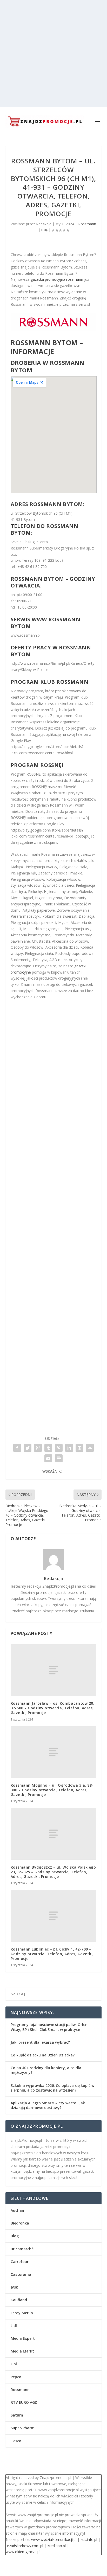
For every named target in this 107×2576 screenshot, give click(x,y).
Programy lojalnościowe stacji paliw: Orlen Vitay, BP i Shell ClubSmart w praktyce (49, 2027)
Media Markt (22, 2351)
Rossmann (87, 224)
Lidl (14, 2326)
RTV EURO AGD (24, 2402)
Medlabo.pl (56, 2546)
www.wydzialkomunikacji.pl (54, 2539)
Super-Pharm (23, 2428)
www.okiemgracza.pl (23, 2552)
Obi (14, 2364)
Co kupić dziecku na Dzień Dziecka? (43, 2055)
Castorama (21, 2274)
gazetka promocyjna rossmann (57, 279)
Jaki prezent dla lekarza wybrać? (40, 2042)
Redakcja (44, 224)
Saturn (17, 2415)
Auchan (17, 2210)
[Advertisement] (53, 54)
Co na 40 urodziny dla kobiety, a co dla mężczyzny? (46, 2070)
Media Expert (23, 2338)
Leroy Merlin (22, 2313)
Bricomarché (22, 2249)
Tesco (16, 2441)
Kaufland (19, 2300)
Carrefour (20, 2262)
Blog (15, 2236)
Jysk (14, 2287)
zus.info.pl (89, 2539)
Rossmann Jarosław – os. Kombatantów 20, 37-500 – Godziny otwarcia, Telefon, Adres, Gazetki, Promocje (53, 1708)
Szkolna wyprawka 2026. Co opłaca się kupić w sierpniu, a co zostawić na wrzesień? (52, 2088)
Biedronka (20, 2223)
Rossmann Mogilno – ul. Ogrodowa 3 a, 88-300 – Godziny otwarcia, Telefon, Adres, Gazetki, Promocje (52, 1790)
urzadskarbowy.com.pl (24, 2546)
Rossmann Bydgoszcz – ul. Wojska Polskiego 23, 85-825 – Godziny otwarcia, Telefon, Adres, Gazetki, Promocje (53, 1872)
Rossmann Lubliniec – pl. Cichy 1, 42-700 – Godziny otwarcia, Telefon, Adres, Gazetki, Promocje (52, 1954)
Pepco (16, 2377)
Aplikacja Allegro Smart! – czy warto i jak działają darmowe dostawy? (48, 2105)
